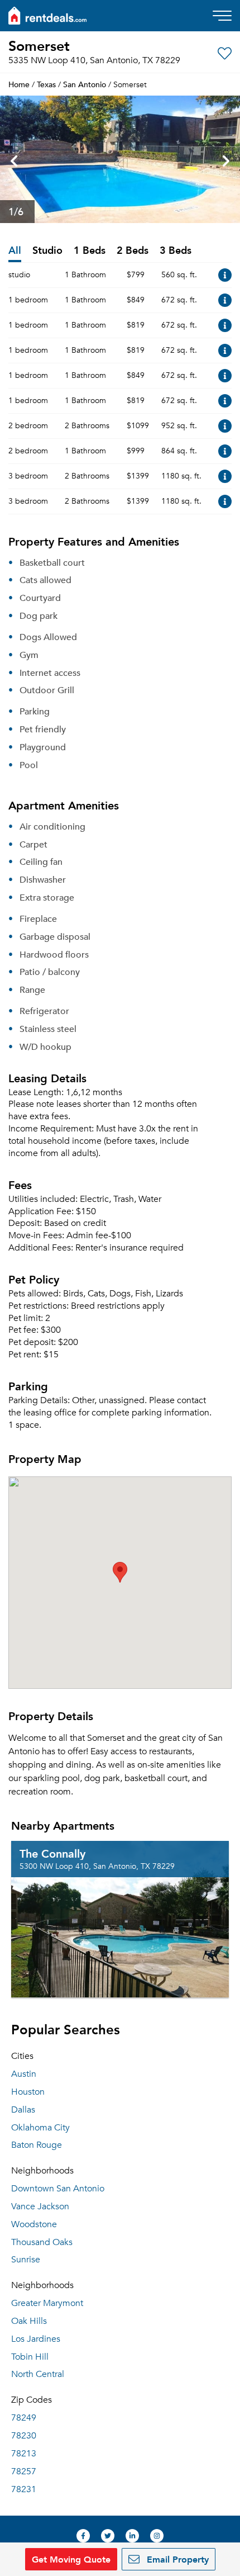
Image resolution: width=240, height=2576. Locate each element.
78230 (24, 2436)
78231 (24, 2489)
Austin (24, 2074)
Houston (28, 2092)
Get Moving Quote (71, 2559)
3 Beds (176, 251)
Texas (46, 84)
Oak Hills (29, 2321)
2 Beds (133, 251)
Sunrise (26, 2260)
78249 (24, 2418)
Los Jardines (36, 2339)
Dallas (23, 2110)
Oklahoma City (40, 2128)
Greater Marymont (47, 2303)
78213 (24, 2454)
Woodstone (34, 2224)
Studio (47, 251)
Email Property (176, 2559)
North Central (38, 2374)
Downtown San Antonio (58, 2189)
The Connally (52, 1853)
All (15, 251)
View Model (225, 275)
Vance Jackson (40, 2206)
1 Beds (90, 251)
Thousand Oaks (42, 2242)
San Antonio (85, 84)
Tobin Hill (30, 2357)
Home (19, 84)
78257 (24, 2471)
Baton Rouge (37, 2145)
